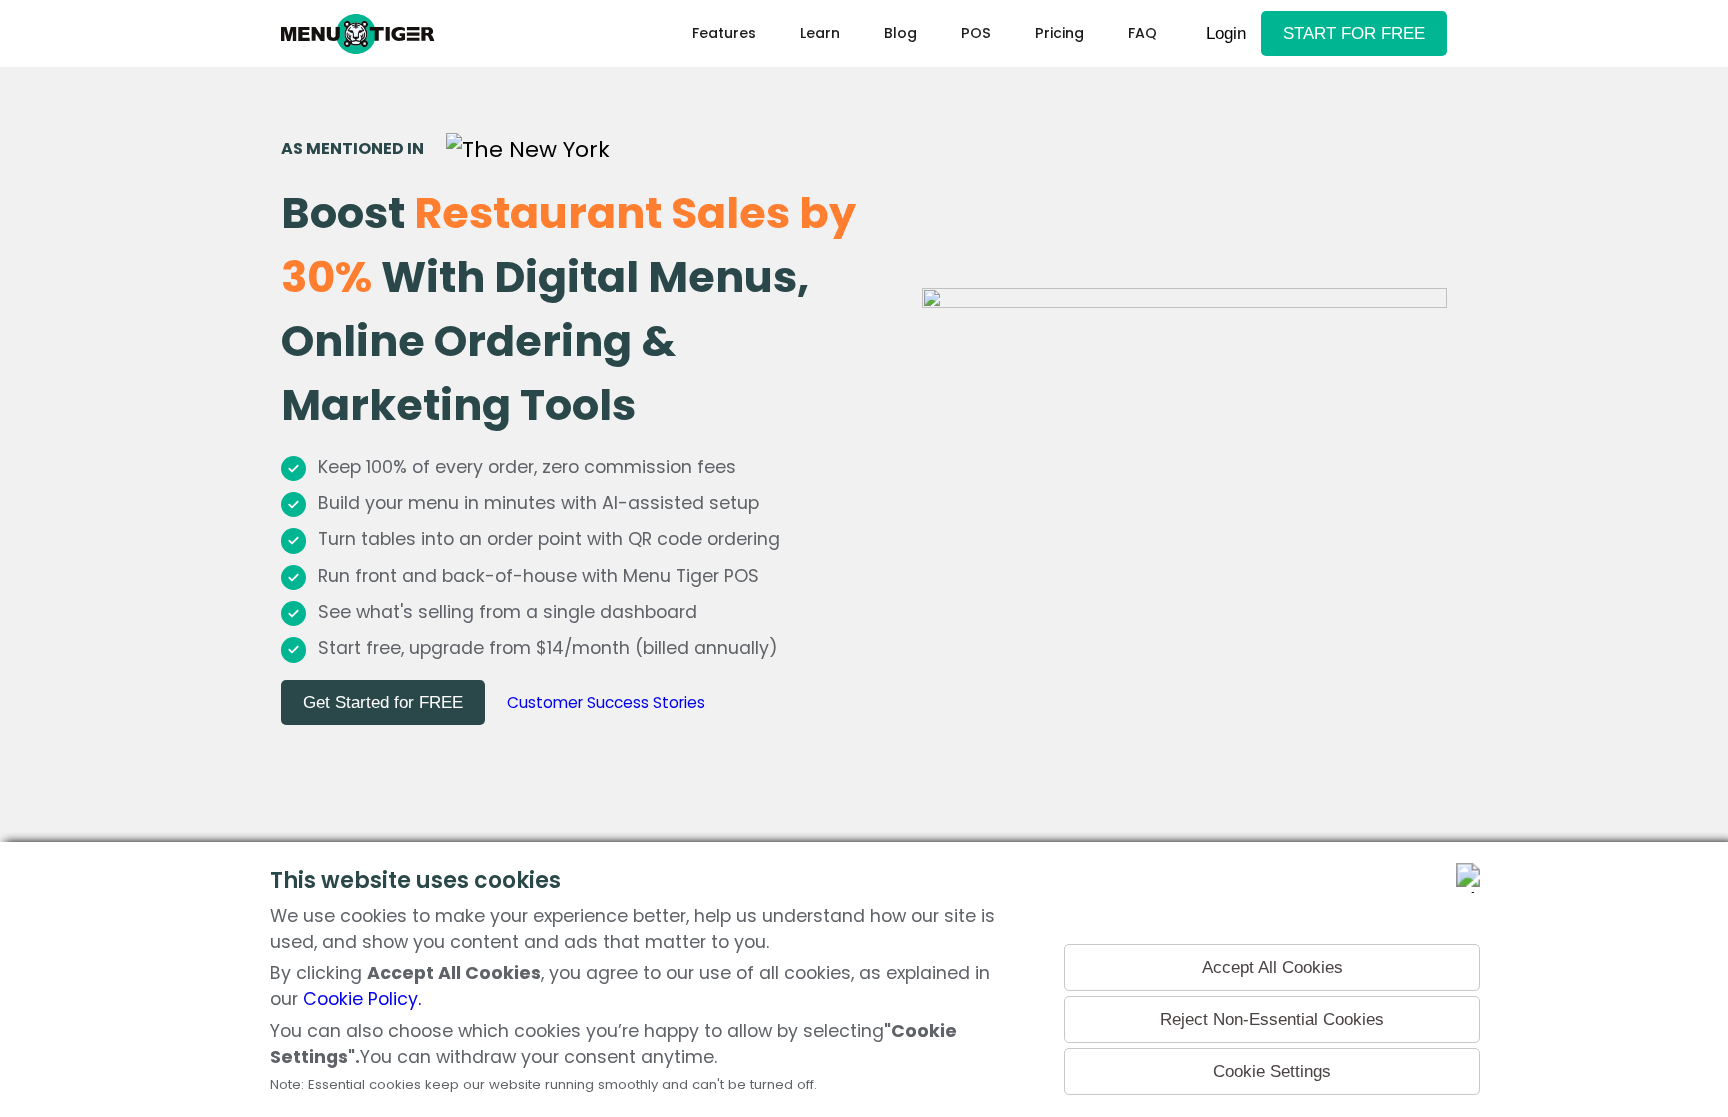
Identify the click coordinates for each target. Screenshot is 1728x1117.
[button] (820, 33)
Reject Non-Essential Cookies (1272, 1019)
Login (1226, 33)
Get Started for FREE (383, 702)
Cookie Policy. (362, 999)
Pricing (1059, 33)
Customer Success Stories (606, 702)
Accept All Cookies (1272, 967)
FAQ (1142, 33)
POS (976, 33)
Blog (900, 33)
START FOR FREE (1354, 33)
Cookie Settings (1272, 1071)
